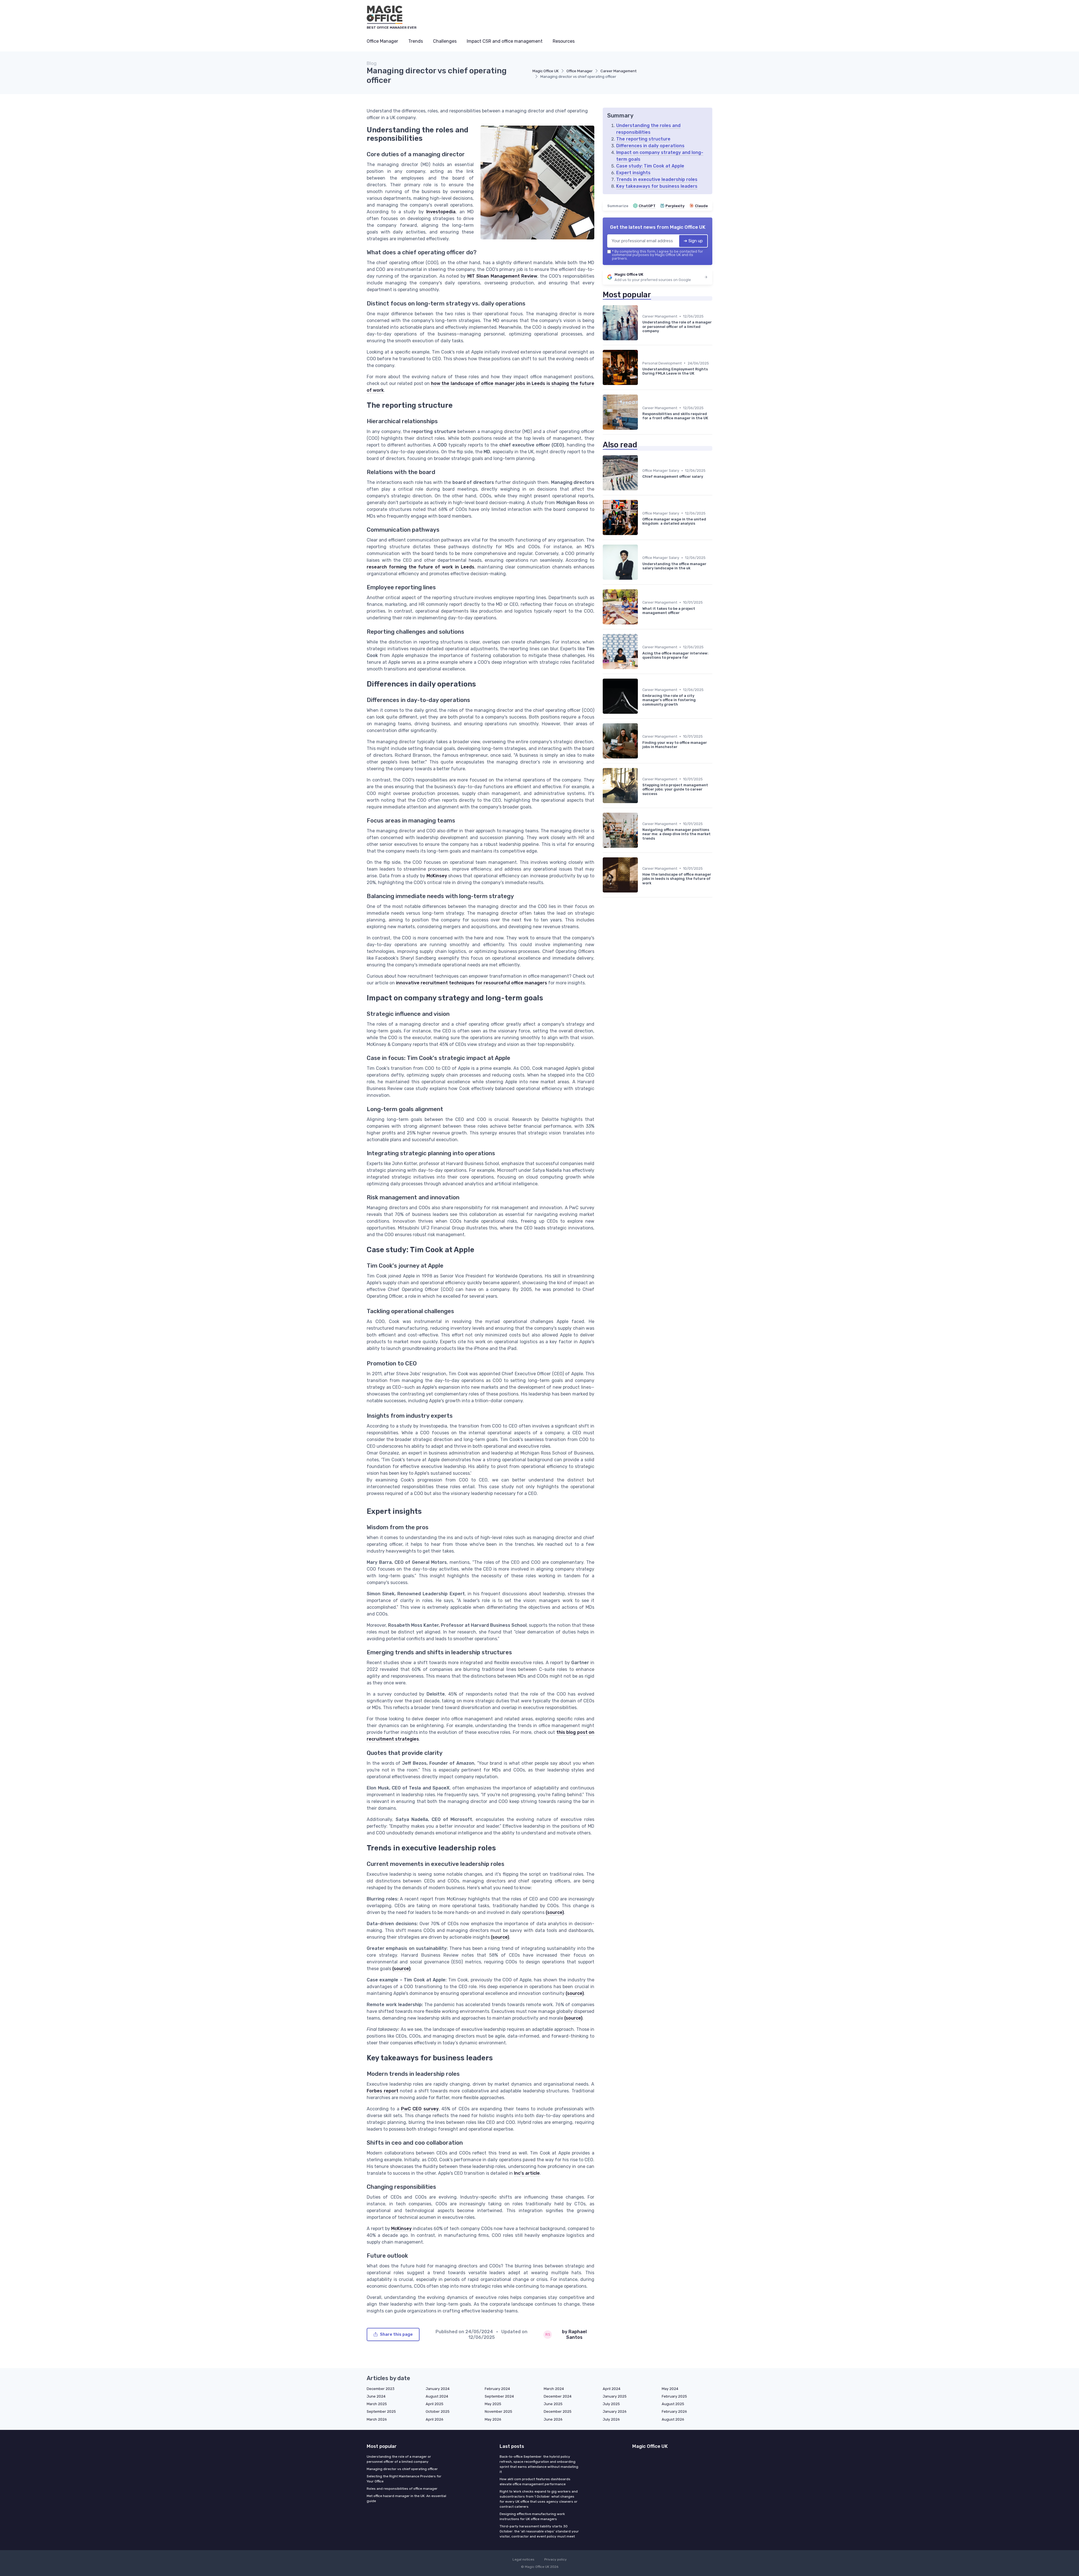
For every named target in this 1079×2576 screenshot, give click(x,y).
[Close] (641, 1274)
